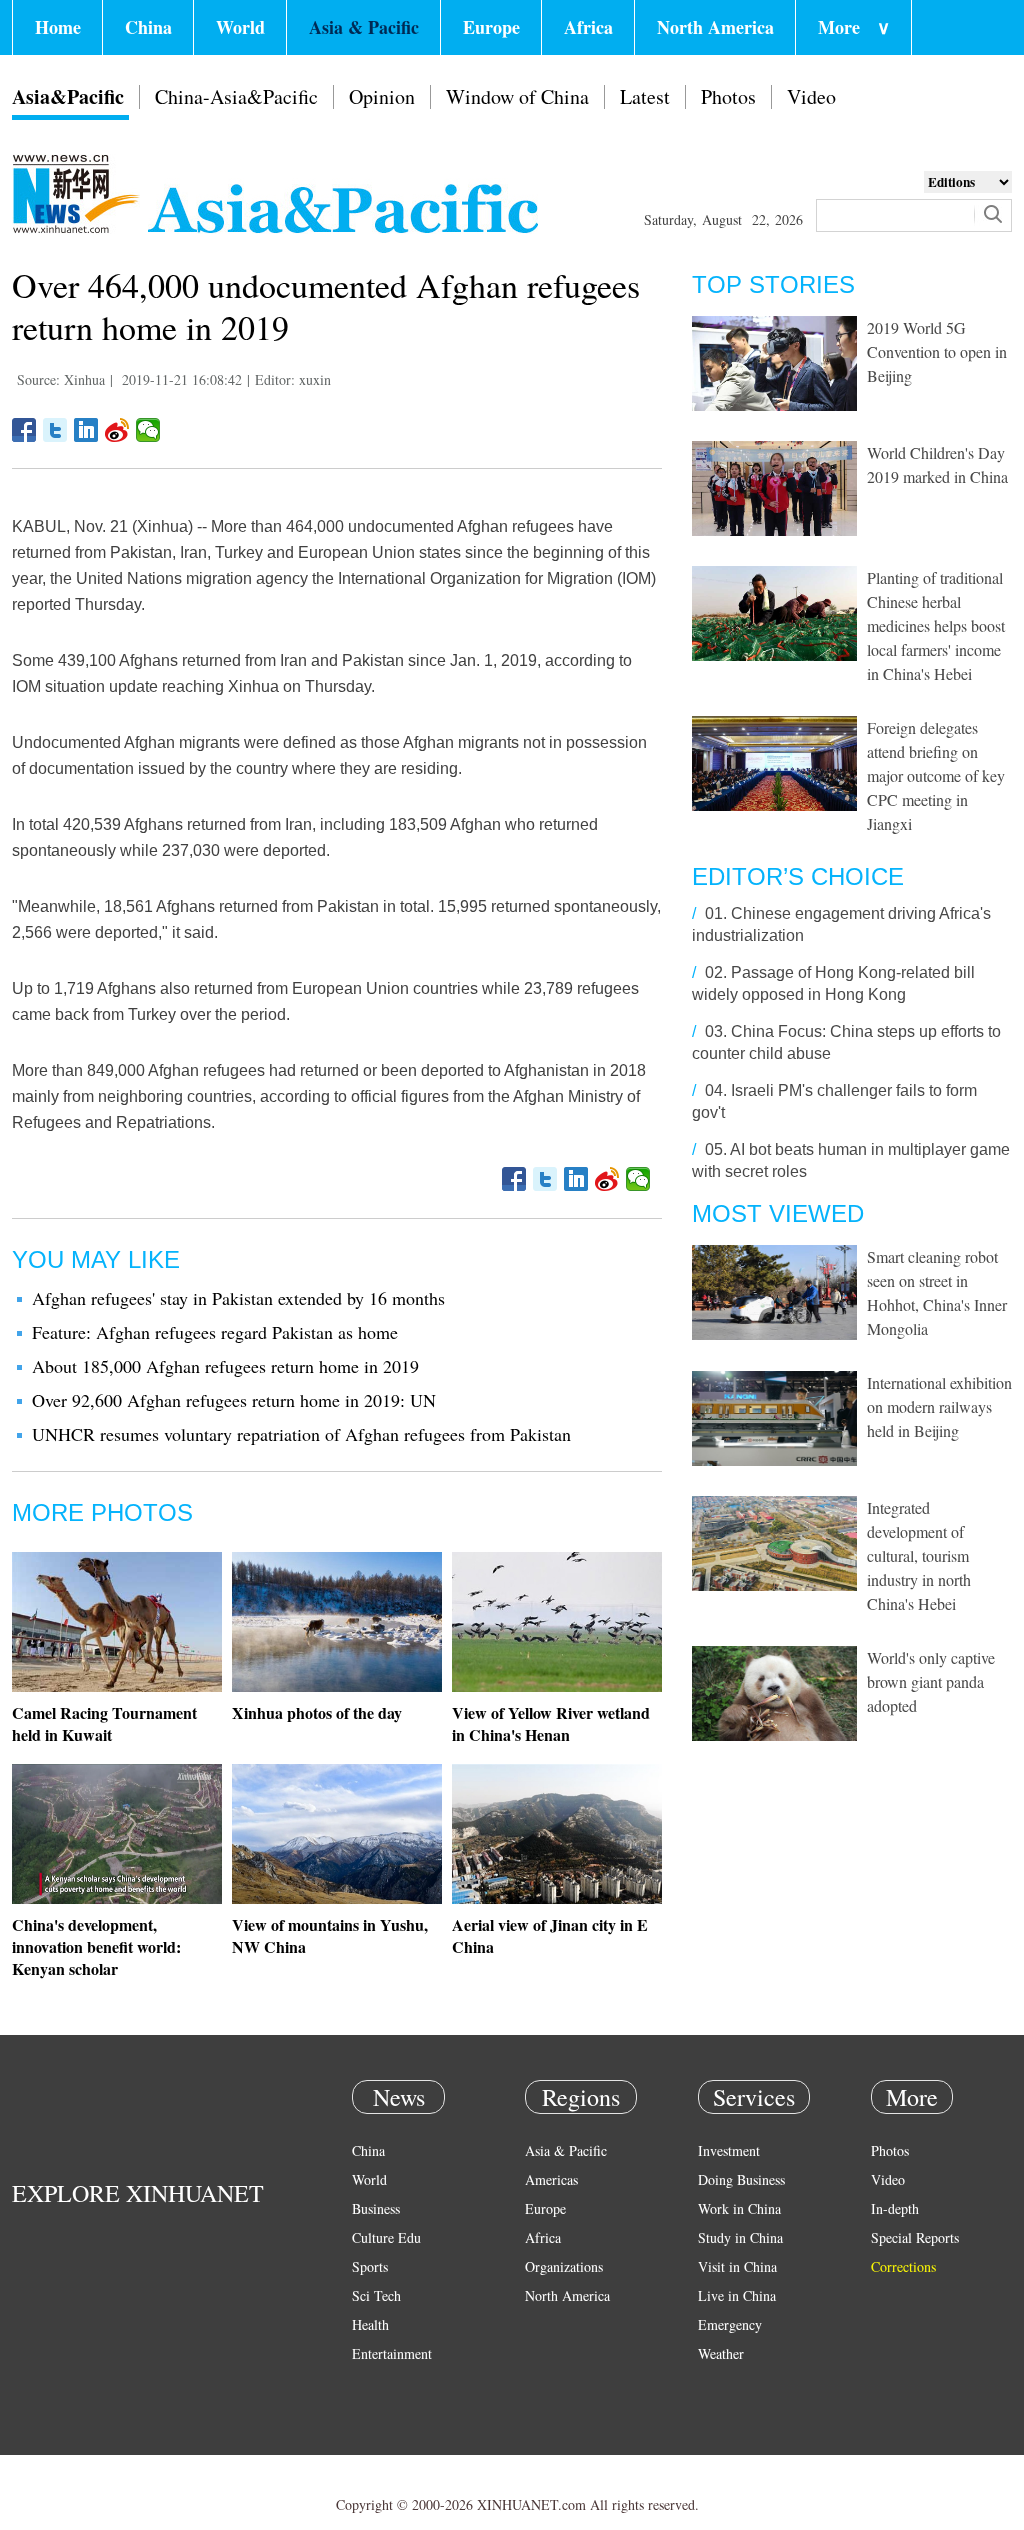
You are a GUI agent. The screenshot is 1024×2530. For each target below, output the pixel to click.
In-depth (895, 2208)
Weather (721, 2353)
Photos (728, 96)
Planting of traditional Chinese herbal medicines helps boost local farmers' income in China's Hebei (936, 625)
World (240, 27)
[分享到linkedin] (86, 430)
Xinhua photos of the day (317, 1712)
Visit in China (737, 2266)
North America (715, 27)
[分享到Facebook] (24, 430)
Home (58, 27)
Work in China (739, 2208)
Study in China (740, 2237)
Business (376, 2208)
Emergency (730, 2324)
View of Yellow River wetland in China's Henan (551, 1723)
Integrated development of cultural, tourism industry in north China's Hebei (919, 1555)
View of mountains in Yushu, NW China (330, 1935)
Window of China (517, 96)
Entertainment (392, 2353)
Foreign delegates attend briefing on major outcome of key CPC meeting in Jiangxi (936, 775)
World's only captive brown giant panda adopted (931, 1681)
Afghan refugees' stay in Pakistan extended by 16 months (238, 1298)
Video (811, 96)
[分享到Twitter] (55, 430)
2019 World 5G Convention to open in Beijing (937, 351)
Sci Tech (376, 2295)
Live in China (737, 2295)
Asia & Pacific (364, 27)
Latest (645, 96)
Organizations (564, 2266)
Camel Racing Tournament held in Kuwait (104, 1723)
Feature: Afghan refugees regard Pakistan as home (215, 1332)
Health (370, 2324)
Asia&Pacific (68, 96)
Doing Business (741, 2179)
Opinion (382, 96)
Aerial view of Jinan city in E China (550, 1935)
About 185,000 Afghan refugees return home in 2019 (225, 1366)
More (854, 27)
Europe (491, 27)
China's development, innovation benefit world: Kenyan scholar (96, 1946)
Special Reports (915, 2237)
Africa (588, 27)
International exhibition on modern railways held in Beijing (939, 1406)
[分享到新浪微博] (117, 430)
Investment (729, 2150)
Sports (370, 2266)
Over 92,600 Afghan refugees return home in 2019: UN (234, 1400)
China (148, 27)
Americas (551, 2179)
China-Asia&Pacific (236, 96)
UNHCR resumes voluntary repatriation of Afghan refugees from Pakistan (301, 1434)
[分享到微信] (148, 430)
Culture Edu (386, 2237)
